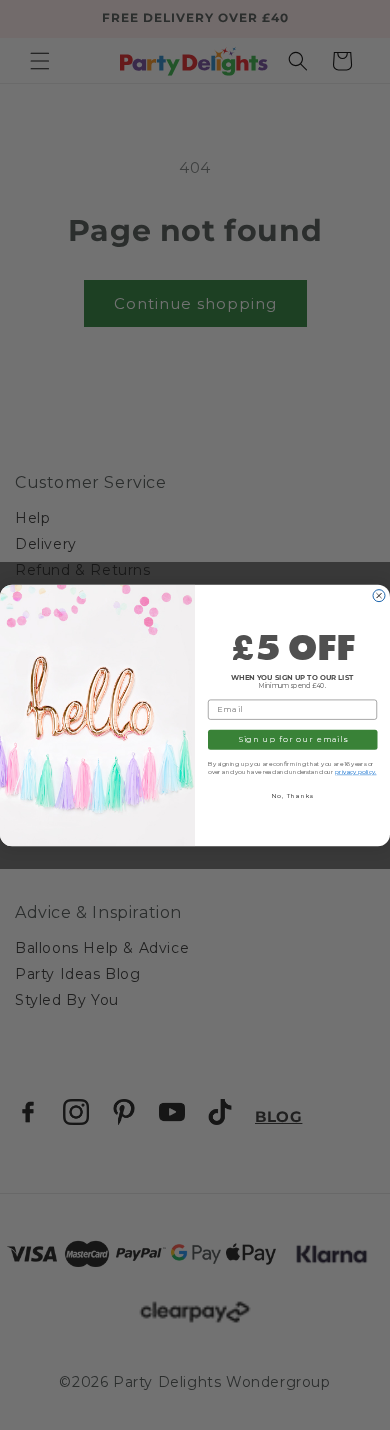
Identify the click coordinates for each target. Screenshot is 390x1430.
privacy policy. (356, 772)
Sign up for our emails (293, 739)
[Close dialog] (379, 595)
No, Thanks (293, 795)
